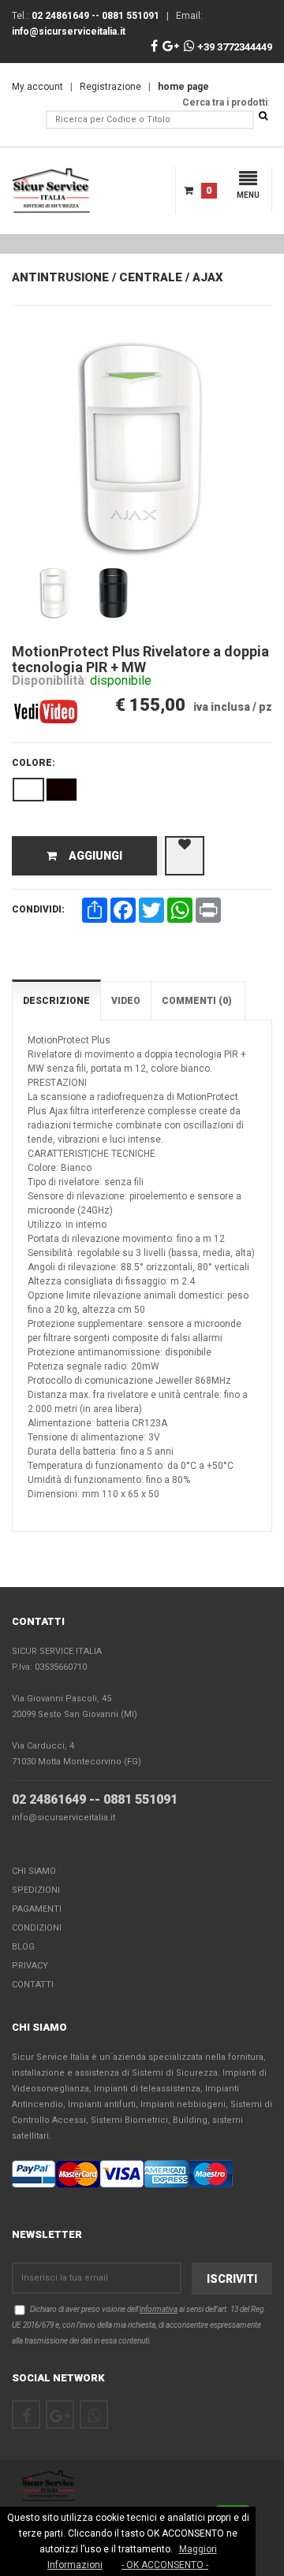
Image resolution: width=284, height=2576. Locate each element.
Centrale (151, 277)
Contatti (33, 1985)
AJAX (208, 277)
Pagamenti (37, 1909)
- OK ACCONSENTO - (165, 2565)
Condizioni (37, 1928)
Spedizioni (36, 1890)
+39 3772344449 (234, 47)
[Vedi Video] (46, 697)
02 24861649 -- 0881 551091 (95, 1799)
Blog (23, 1947)
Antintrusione (60, 277)
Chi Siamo (34, 1871)
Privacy (30, 1966)
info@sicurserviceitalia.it (64, 1818)
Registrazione (110, 87)
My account (37, 87)
